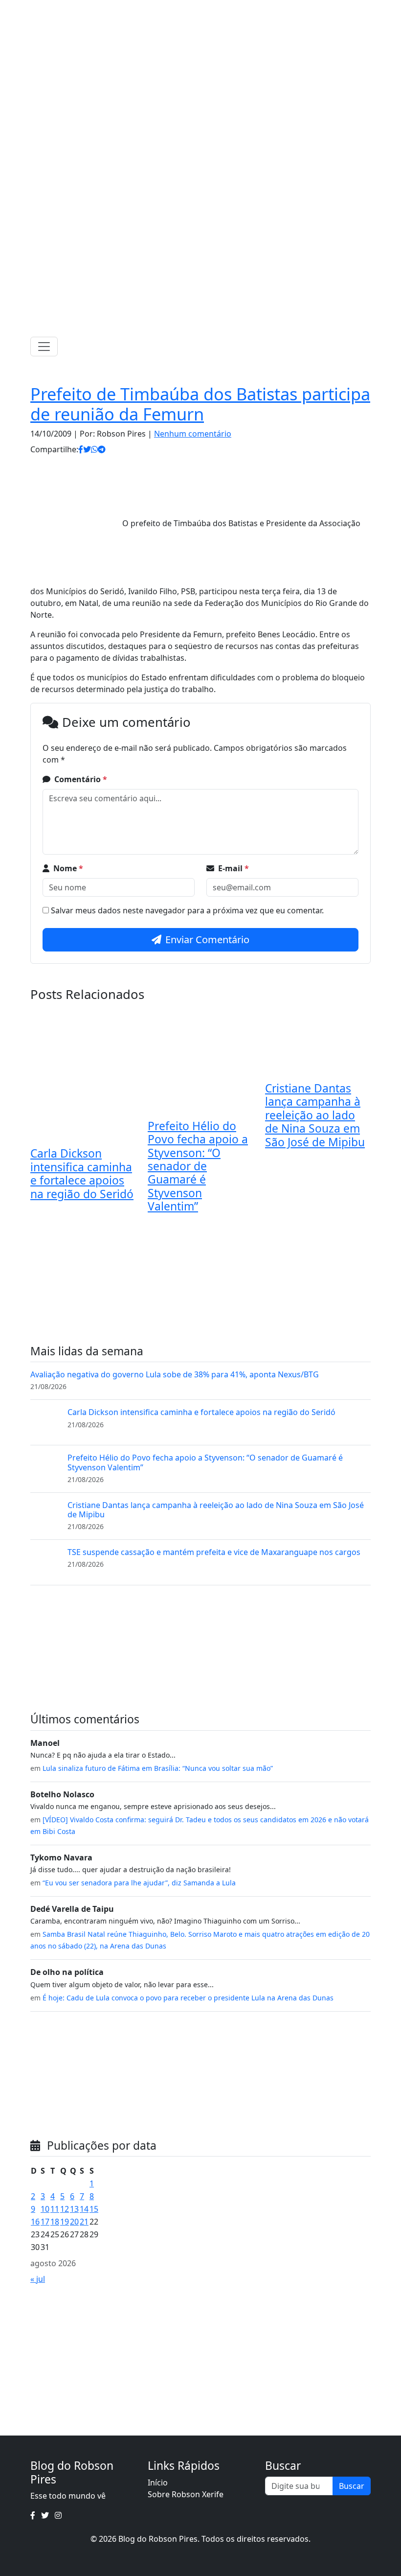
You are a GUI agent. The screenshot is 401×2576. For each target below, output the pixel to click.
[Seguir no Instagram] (211, 10)
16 (35, 2222)
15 (94, 2209)
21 (84, 2222)
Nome (68, 868)
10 (45, 2209)
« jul (38, 2279)
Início (158, 2483)
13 (74, 2209)
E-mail (234, 868)
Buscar (352, 2486)
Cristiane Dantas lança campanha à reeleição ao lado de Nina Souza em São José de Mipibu (315, 1115)
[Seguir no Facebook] (185, 10)
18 (55, 2222)
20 (74, 2222)
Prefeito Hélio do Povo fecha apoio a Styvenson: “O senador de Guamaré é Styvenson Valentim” (198, 1166)
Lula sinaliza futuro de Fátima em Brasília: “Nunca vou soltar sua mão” (158, 1768)
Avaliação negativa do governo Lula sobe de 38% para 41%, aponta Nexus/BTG (175, 1374)
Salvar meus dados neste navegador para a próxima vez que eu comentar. (187, 910)
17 (45, 2222)
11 (55, 2209)
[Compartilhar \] (81, 449)
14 (84, 2209)
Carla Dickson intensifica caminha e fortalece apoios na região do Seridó (82, 1173)
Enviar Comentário (207, 940)
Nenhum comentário (193, 434)
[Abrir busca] (367, 347)
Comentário (81, 779)
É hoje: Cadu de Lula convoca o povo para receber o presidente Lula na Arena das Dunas (188, 1998)
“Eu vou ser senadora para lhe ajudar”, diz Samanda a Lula (139, 1883)
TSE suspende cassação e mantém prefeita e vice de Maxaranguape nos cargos (214, 1552)
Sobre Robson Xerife (186, 2494)
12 (65, 2209)
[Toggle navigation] (44, 347)
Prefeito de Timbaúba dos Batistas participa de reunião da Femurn (200, 404)
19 (65, 2222)
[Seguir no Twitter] (198, 10)
